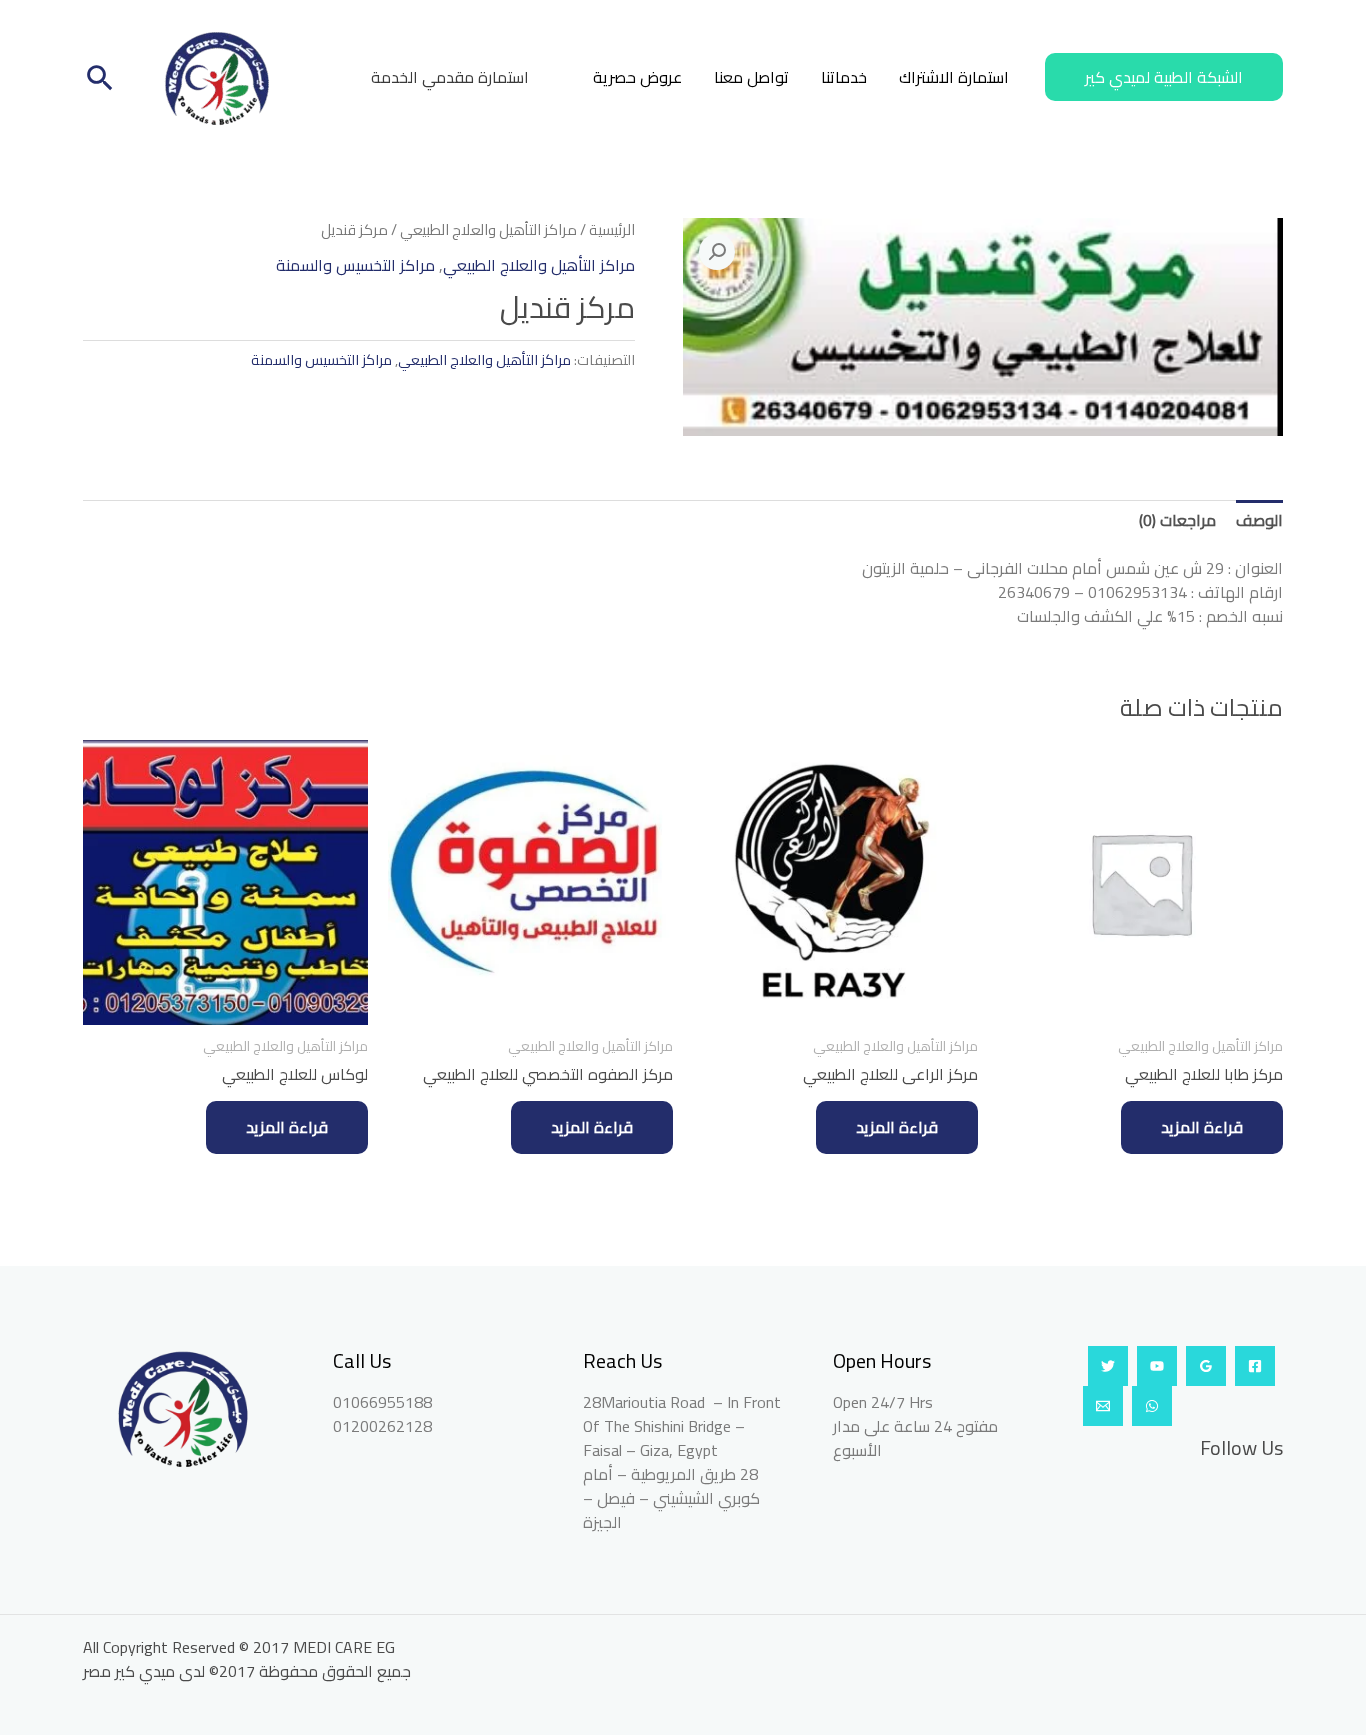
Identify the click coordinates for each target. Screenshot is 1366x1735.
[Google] (1206, 1366)
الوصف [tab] (1259, 520)
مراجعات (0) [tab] (1177, 520)
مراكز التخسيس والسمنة (355, 265)
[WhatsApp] (1152, 1406)
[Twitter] (1108, 1366)
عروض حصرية (637, 77)
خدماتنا (844, 77)
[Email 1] (1103, 1406)
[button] (1164, 77)
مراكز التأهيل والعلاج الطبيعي (488, 229)
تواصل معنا (751, 77)
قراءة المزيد (1202, 1127)
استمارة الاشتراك (954, 77)
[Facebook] (1255, 1366)
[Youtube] (1157, 1366)
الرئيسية (612, 229)
